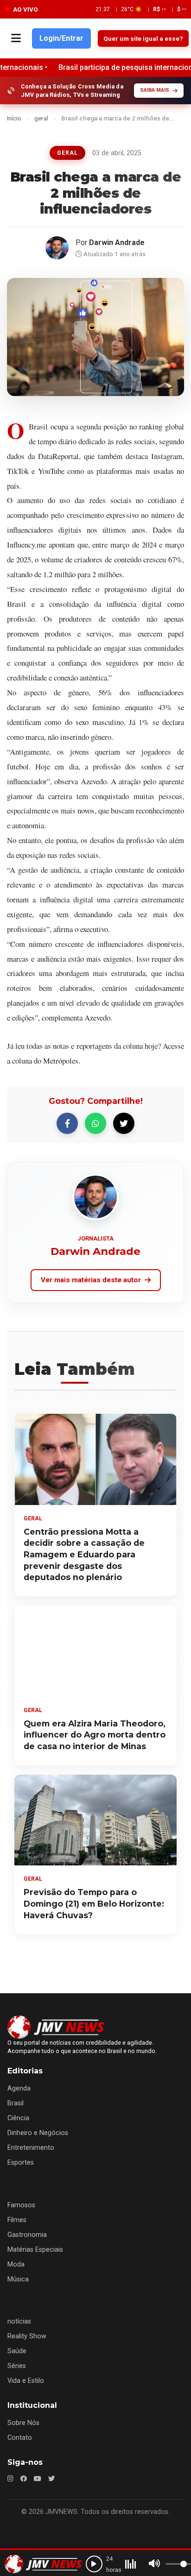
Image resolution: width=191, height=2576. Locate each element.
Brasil (16, 2103)
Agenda (19, 2088)
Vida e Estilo (26, 2381)
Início (14, 118)
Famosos (21, 2205)
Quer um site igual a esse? (143, 38)
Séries (17, 2366)
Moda (16, 2264)
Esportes (21, 2163)
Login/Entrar (61, 38)
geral (41, 118)
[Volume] (154, 2564)
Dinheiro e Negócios (38, 2133)
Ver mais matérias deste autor (91, 1280)
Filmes (17, 2220)
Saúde (17, 2351)
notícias (19, 2321)
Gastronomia (27, 2235)
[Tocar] (94, 2564)
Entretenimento (31, 2148)
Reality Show (27, 2336)
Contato (20, 2438)
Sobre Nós (23, 2423)
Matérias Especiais (35, 2250)
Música (18, 2279)
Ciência (18, 2118)
